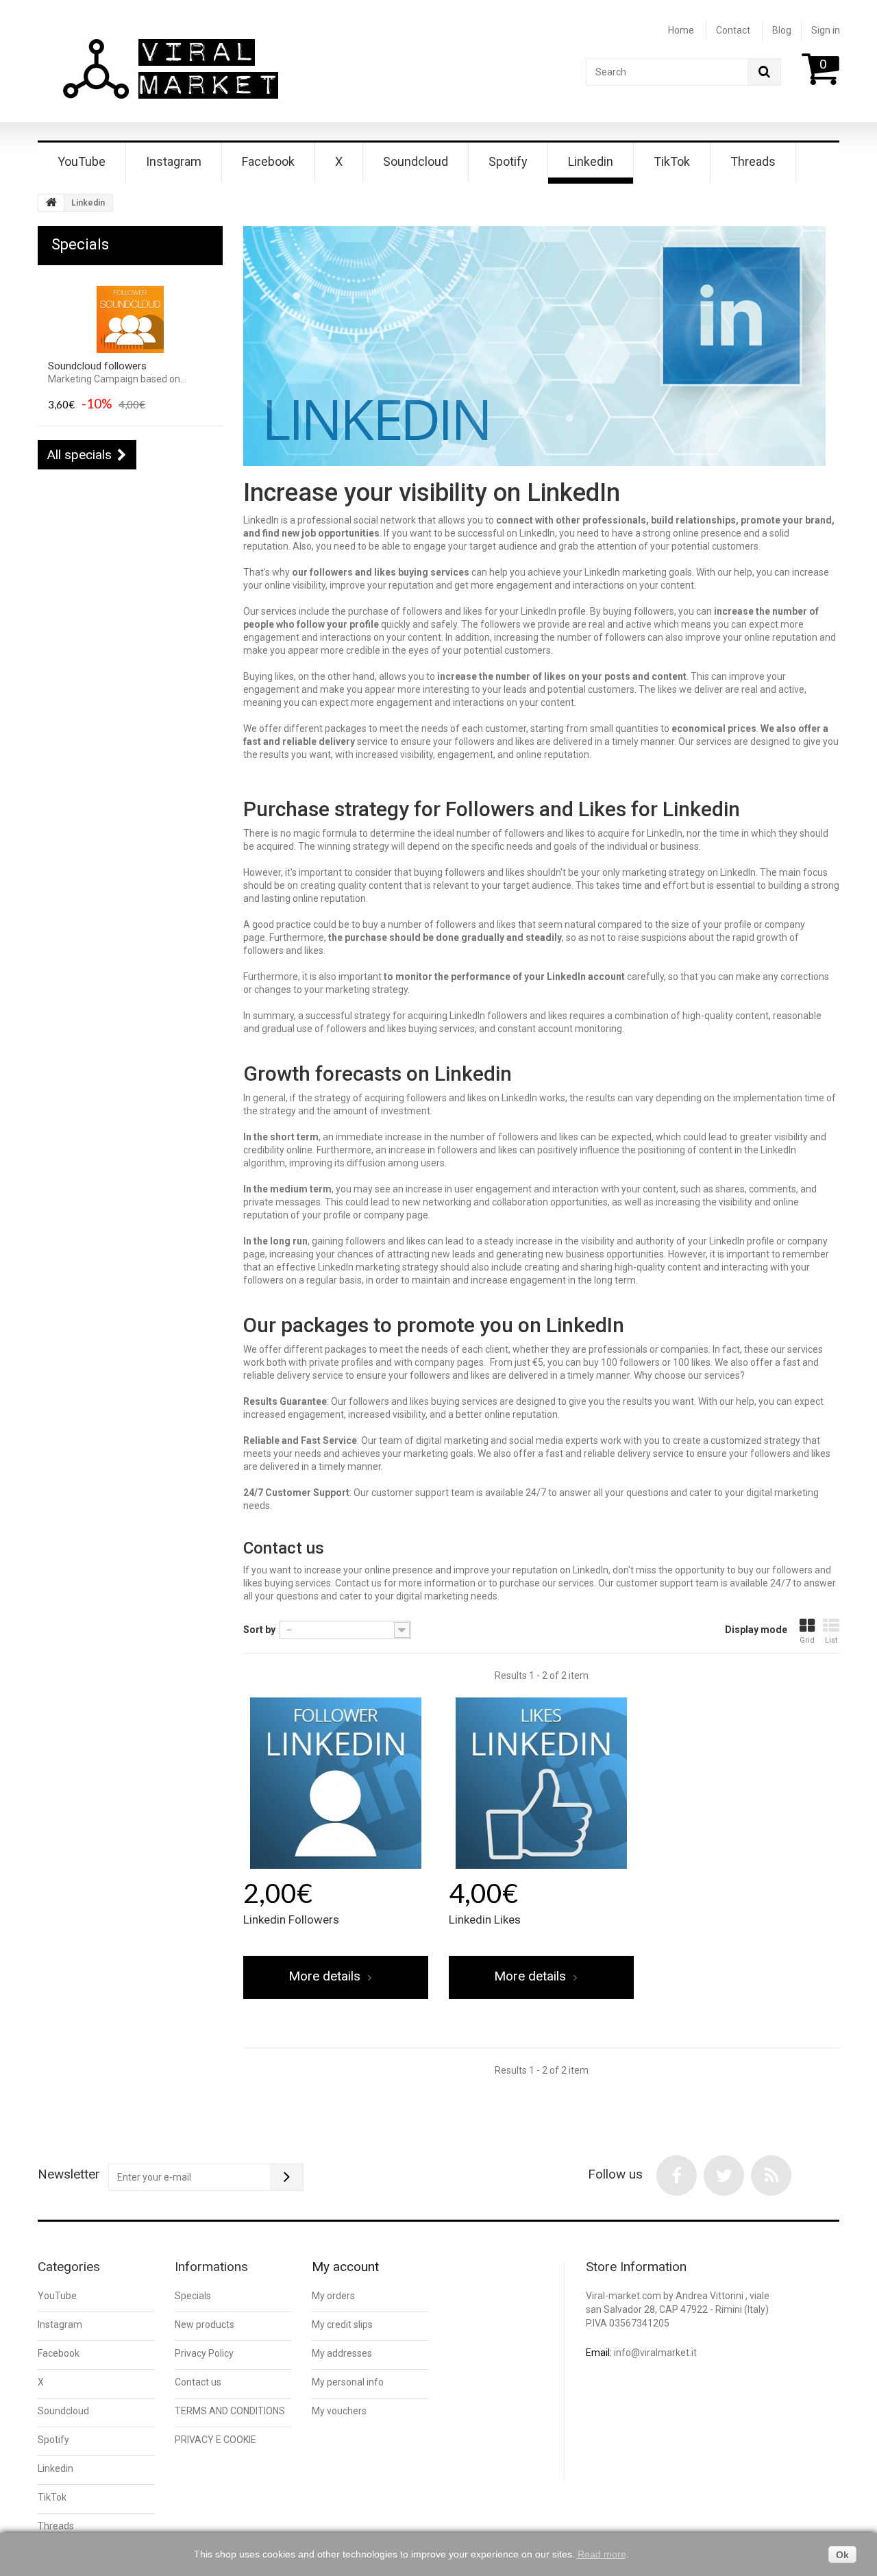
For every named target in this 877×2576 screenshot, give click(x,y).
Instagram (174, 161)
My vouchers (339, 2411)
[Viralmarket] (172, 72)
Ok (842, 2555)
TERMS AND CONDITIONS (230, 2411)
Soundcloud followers (97, 366)
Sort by (259, 1630)
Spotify (508, 161)
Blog (782, 30)
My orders (333, 2296)
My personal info (348, 2382)
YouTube (82, 161)
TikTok (672, 161)
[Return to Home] (51, 203)
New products (205, 2324)
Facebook (268, 161)
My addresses (342, 2353)
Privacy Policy (204, 2353)
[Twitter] (724, 2175)
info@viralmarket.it (655, 2353)
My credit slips (342, 2324)
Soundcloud (416, 161)
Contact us (198, 2382)
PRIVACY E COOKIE (215, 2440)
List (831, 1640)
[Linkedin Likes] (541, 1783)
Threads (753, 161)
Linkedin (591, 161)
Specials (80, 244)
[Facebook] (677, 2175)
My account (345, 2267)
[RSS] (771, 2175)
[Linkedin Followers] (336, 1783)
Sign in (826, 30)
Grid (807, 1640)
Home (681, 30)
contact (733, 30)
